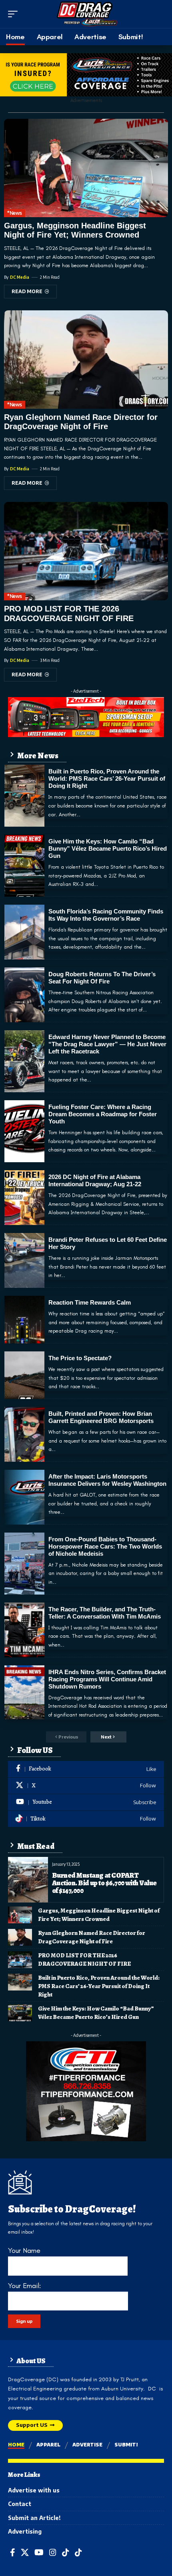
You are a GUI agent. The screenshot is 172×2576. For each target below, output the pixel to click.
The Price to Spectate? (80, 1358)
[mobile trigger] (15, 14)
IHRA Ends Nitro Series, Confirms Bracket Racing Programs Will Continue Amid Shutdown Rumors (107, 1679)
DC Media (20, 277)
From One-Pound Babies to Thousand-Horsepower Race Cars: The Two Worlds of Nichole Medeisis (105, 1546)
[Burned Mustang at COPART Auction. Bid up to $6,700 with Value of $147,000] (28, 1880)
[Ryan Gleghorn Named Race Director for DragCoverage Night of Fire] (86, 360)
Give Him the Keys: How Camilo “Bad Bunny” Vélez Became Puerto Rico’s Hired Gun (108, 848)
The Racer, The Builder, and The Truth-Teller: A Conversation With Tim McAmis (105, 1613)
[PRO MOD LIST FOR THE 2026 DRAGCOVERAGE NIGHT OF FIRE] (86, 551)
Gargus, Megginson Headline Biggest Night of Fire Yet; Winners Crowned (75, 230)
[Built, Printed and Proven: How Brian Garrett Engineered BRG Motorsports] (24, 1434)
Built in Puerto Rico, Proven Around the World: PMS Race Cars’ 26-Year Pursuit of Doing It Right (107, 778)
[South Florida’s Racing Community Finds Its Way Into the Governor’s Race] (24, 932)
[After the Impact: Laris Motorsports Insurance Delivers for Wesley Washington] (24, 1497)
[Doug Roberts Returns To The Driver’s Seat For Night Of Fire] (24, 995)
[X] (86, 1786)
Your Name (24, 2250)
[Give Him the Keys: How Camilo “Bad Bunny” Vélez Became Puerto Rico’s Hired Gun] (24, 866)
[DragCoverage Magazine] (86, 14)
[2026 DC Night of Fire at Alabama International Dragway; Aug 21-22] (24, 1198)
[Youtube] (86, 1802)
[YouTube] (39, 2553)
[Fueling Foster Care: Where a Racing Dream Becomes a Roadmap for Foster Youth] (24, 1131)
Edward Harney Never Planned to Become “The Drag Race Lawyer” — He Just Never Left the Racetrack (107, 1044)
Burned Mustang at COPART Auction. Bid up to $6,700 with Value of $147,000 (104, 1883)
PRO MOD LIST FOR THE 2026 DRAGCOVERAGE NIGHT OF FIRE (84, 1959)
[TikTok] (66, 2553)
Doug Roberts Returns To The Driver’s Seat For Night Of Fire (102, 978)
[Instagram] (53, 2553)
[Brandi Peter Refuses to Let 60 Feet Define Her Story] (24, 1260)
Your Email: (24, 2286)
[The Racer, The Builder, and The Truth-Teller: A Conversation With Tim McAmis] (24, 1630)
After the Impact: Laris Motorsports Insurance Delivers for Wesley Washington (107, 1480)
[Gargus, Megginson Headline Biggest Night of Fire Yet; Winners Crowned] (86, 168)
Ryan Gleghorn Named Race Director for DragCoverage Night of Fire (81, 422)
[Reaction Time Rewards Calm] (24, 1320)
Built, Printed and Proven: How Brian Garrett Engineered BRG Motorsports (101, 1417)
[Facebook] (86, 1769)
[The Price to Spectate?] (24, 1375)
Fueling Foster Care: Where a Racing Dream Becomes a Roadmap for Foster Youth (103, 1114)
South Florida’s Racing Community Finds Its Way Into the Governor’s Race (106, 915)
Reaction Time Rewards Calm (90, 1302)
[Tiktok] (86, 1819)
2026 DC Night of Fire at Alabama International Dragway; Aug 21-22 (95, 1180)
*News (15, 213)
